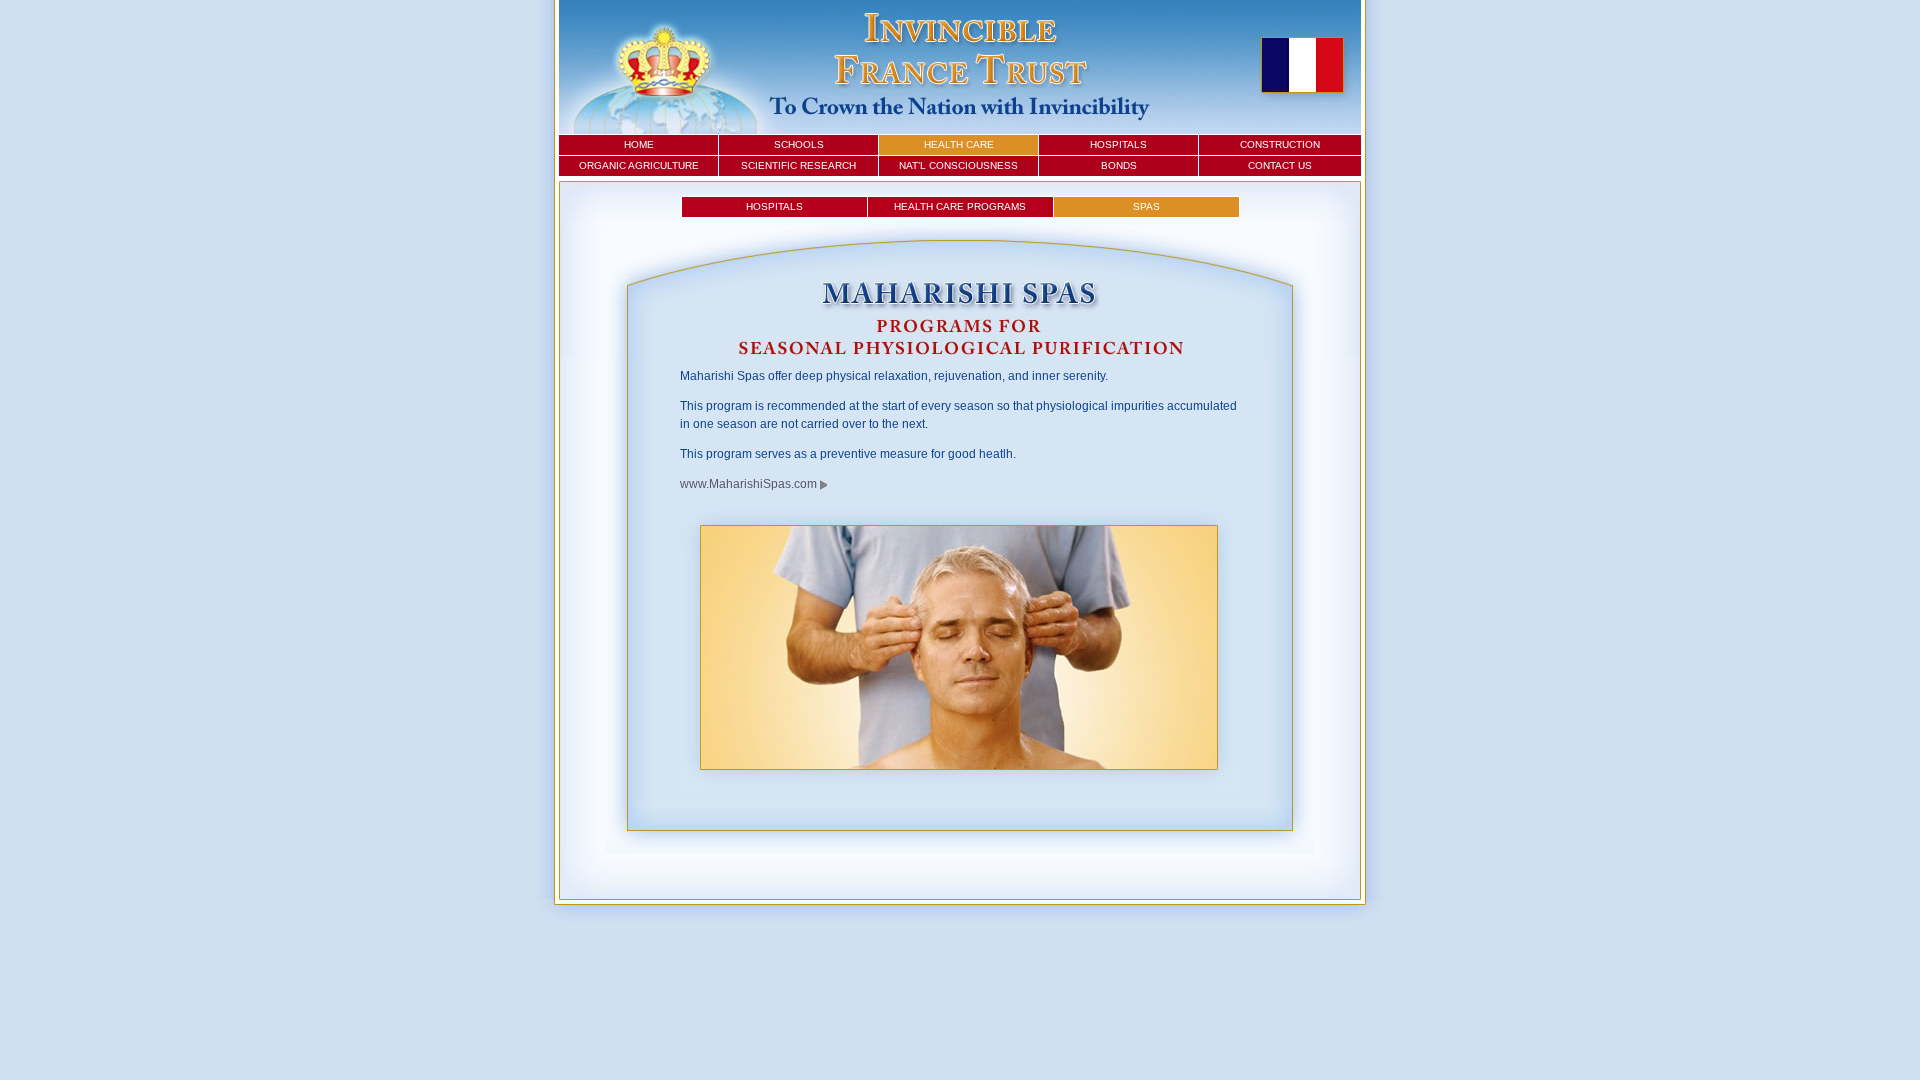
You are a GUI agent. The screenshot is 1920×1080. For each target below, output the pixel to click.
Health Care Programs (960, 206)
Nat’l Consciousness (958, 165)
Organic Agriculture (639, 165)
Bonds (1119, 165)
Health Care (959, 144)
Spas (1146, 206)
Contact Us (1280, 165)
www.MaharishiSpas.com (748, 484)
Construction (1280, 144)
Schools (799, 144)
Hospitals (1118, 144)
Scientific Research (798, 165)
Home (639, 144)
